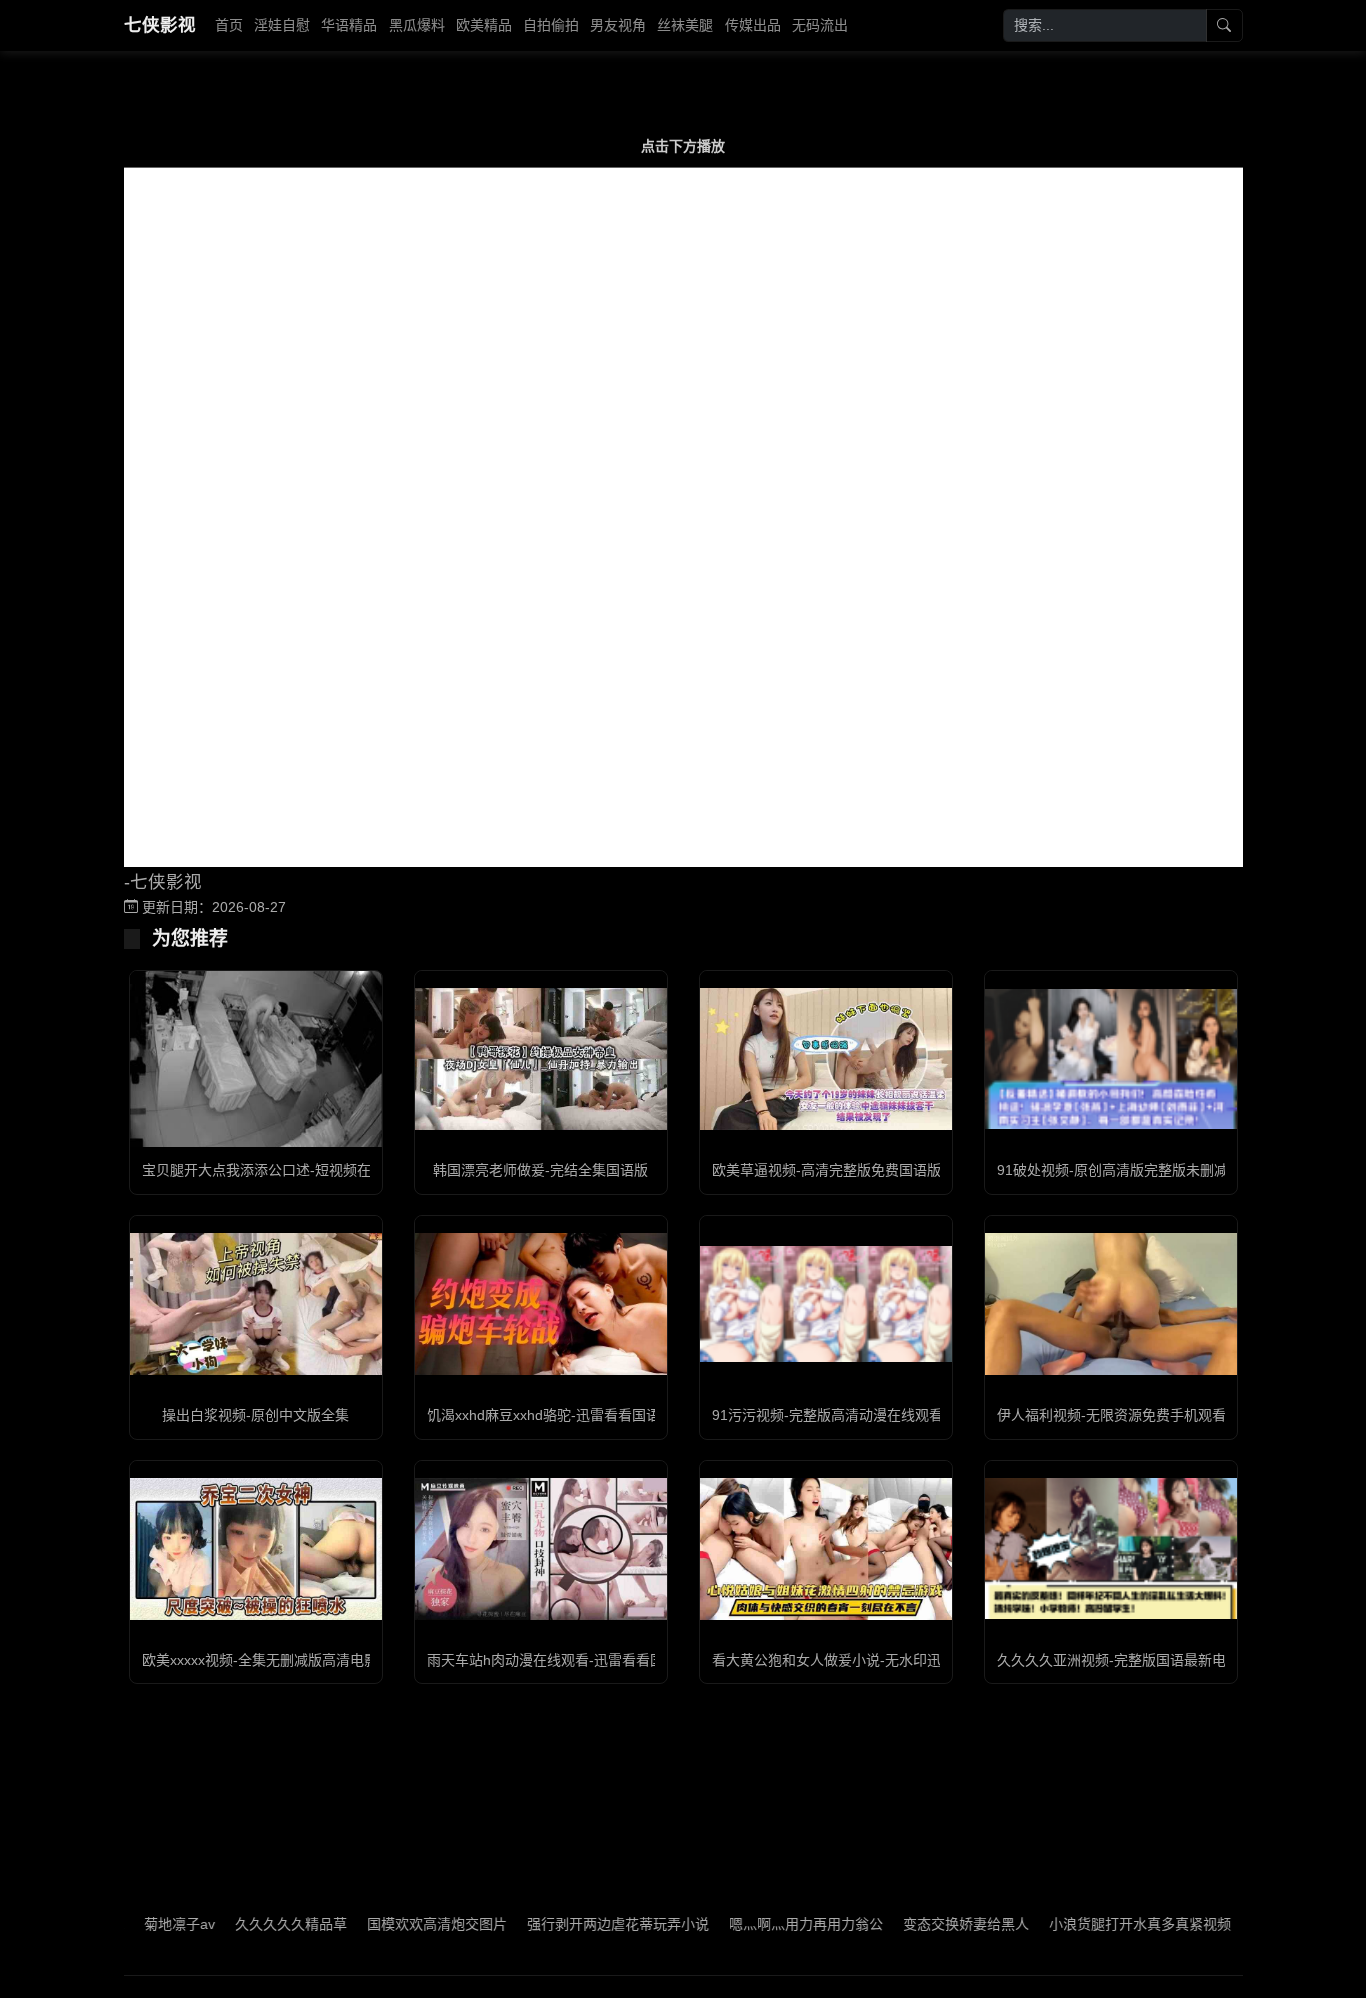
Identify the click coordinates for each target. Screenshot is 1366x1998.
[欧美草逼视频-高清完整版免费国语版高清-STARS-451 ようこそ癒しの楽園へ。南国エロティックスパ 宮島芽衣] (826, 1059)
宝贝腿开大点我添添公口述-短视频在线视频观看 (291, 1170)
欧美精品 (484, 25)
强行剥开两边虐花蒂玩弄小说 (567, 1924)
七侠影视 (160, 25)
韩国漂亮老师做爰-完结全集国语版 (540, 1170)
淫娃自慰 (282, 25)
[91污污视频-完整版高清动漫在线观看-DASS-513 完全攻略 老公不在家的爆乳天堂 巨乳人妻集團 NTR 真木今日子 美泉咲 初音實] (826, 1304)
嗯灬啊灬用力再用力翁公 (755, 1924)
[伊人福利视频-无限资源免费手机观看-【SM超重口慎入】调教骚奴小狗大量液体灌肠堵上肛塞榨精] (1111, 1304)
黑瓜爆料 (417, 25)
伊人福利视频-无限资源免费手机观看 (1111, 1415)
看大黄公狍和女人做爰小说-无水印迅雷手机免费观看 (875, 1660)
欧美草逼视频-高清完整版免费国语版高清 (840, 1170)
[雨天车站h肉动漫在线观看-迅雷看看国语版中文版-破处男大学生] (541, 1549)
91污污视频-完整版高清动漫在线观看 (827, 1415)
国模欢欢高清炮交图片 (386, 1924)
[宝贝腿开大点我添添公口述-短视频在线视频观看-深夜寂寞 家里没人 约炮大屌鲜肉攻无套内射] (256, 1059)
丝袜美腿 (685, 25)
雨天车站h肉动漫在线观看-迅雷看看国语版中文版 (580, 1660)
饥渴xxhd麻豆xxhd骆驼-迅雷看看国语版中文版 (571, 1415)
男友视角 (618, 25)
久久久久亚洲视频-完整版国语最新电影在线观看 (1146, 1660)
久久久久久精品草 (240, 1924)
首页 (229, 25)
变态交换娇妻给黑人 (915, 1924)
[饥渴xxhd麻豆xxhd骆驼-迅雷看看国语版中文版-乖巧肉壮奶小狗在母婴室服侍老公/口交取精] (541, 1304)
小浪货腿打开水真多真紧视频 (1089, 1924)
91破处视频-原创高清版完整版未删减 (1112, 1170)
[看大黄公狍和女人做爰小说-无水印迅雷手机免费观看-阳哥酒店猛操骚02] (826, 1549)
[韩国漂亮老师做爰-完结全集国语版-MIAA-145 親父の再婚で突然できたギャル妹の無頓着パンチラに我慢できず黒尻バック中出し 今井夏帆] (541, 1059)
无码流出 (820, 25)
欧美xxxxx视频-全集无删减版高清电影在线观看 (288, 1660)
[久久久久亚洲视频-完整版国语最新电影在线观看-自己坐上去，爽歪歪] (1111, 1548)
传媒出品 (753, 25)
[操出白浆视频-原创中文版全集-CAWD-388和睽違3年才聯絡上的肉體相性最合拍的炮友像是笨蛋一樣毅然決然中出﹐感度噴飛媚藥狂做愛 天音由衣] (256, 1304)
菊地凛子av (128, 1924)
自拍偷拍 (551, 25)
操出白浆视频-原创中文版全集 (255, 1415)
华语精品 (349, 25)
